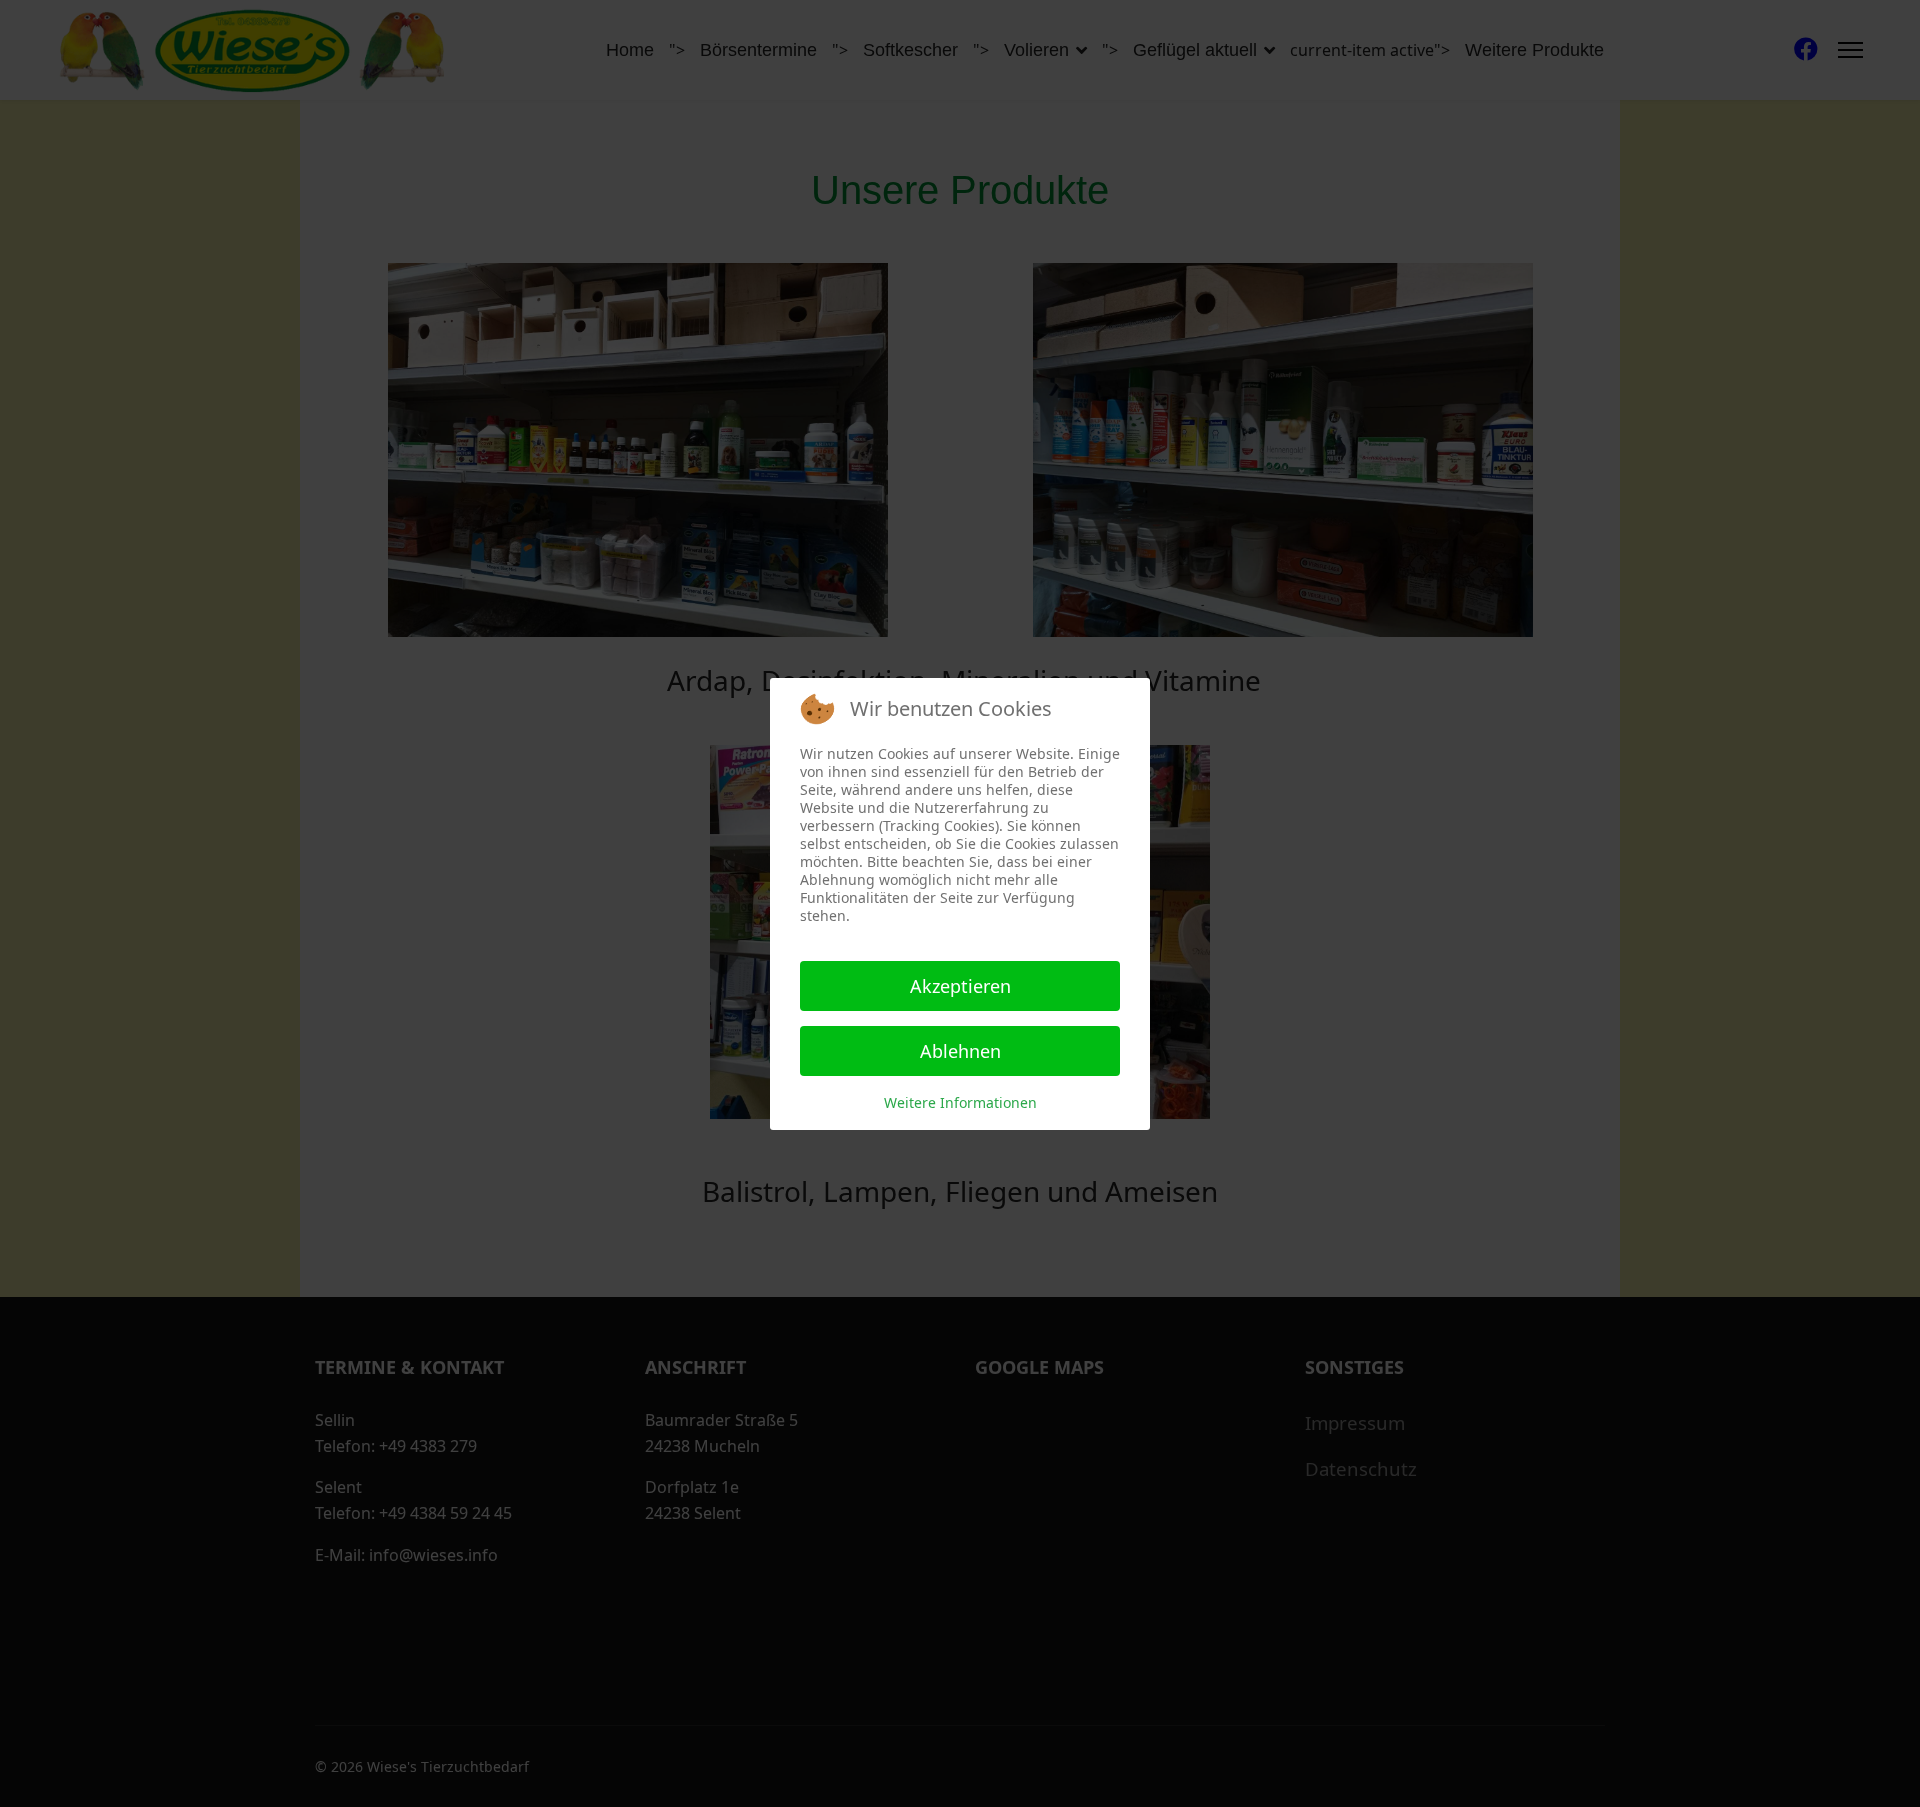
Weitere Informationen (960, 1102)
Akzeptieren (960, 986)
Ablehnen (960, 1051)
